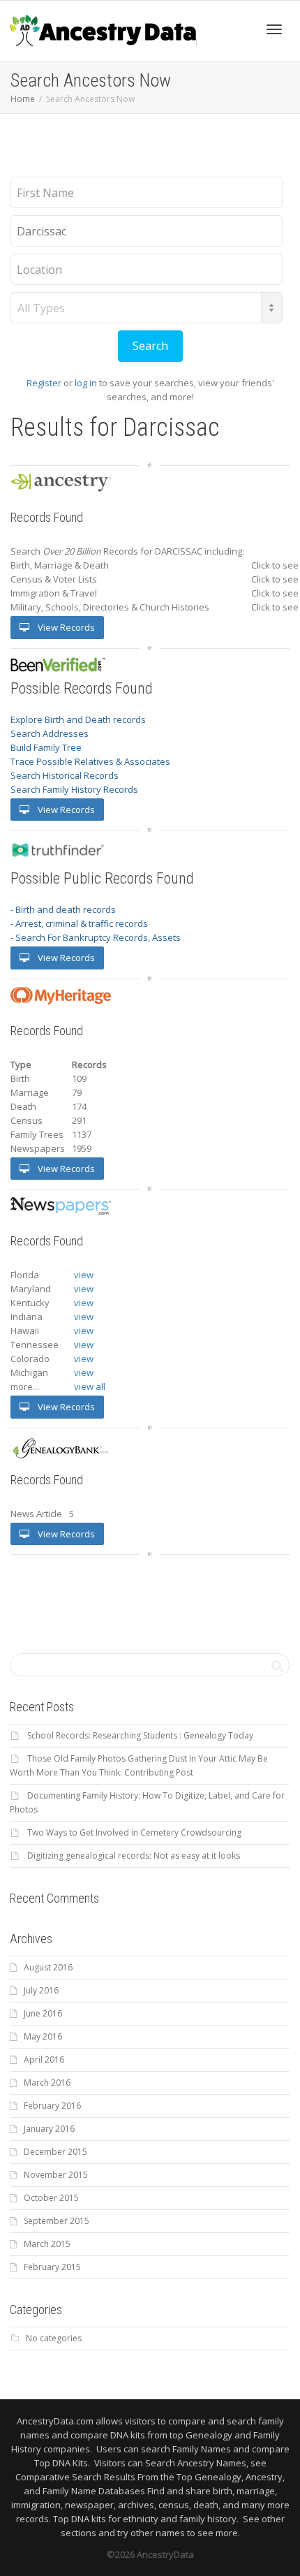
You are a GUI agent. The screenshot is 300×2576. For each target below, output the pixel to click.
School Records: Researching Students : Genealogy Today (140, 1735)
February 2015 (52, 2267)
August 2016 (48, 1967)
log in (86, 383)
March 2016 (47, 2083)
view (84, 1275)
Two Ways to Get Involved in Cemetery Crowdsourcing (134, 1832)
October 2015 (51, 2198)
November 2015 (56, 2175)
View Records (65, 627)
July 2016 (41, 1990)
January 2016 (49, 2129)
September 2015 (57, 2221)
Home (23, 99)
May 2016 (43, 2036)
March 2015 (47, 2244)
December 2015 (55, 2152)
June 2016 (43, 2013)
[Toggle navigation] (274, 29)
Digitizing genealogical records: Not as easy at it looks (134, 1856)
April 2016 (44, 2059)
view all (90, 1386)
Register (44, 383)
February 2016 (52, 2106)
